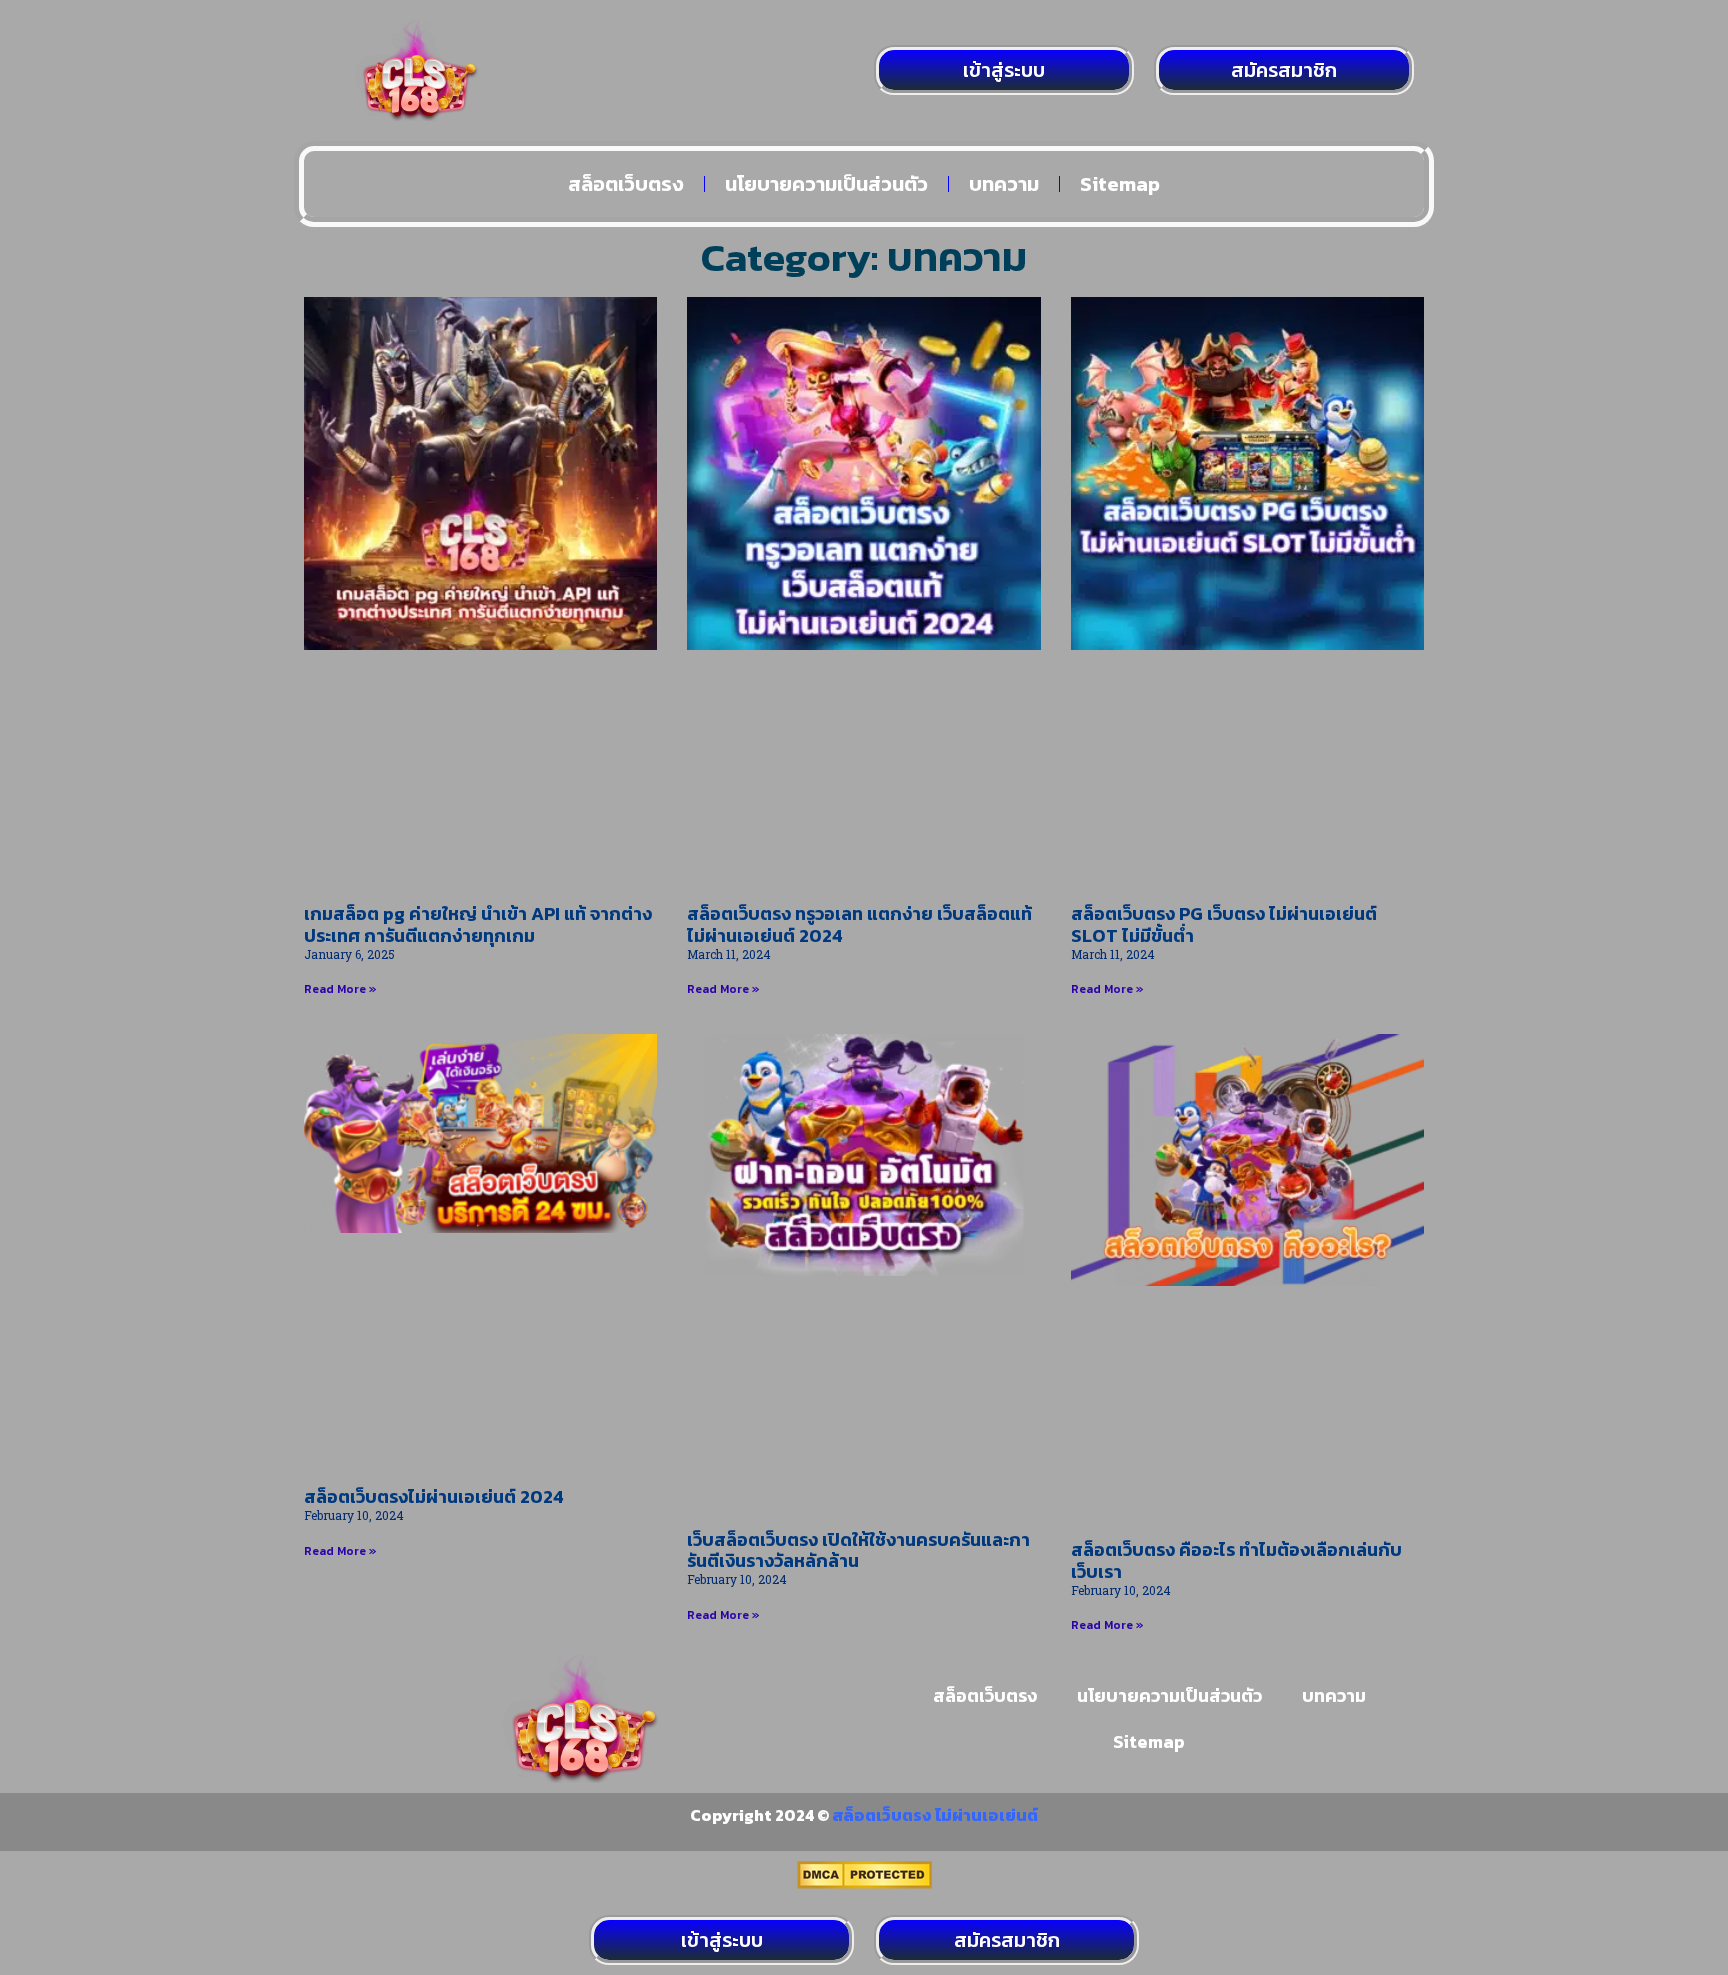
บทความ (1004, 184)
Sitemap (1120, 184)
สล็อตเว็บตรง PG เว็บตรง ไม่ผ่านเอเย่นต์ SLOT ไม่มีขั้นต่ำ (1224, 924)
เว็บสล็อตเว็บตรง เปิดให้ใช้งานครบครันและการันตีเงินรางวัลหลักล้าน (858, 1550)
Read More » (340, 989)
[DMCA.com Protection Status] (864, 1883)
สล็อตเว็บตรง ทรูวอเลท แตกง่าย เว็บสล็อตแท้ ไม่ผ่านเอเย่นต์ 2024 (859, 924)
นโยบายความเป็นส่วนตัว (826, 184)
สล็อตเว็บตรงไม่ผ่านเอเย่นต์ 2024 (434, 1496)
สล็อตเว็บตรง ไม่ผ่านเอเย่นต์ (935, 1815)
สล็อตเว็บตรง (626, 184)
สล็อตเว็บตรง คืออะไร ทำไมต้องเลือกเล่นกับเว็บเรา (1236, 1560)
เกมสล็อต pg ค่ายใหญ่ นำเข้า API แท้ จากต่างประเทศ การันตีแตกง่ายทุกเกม (478, 924)
